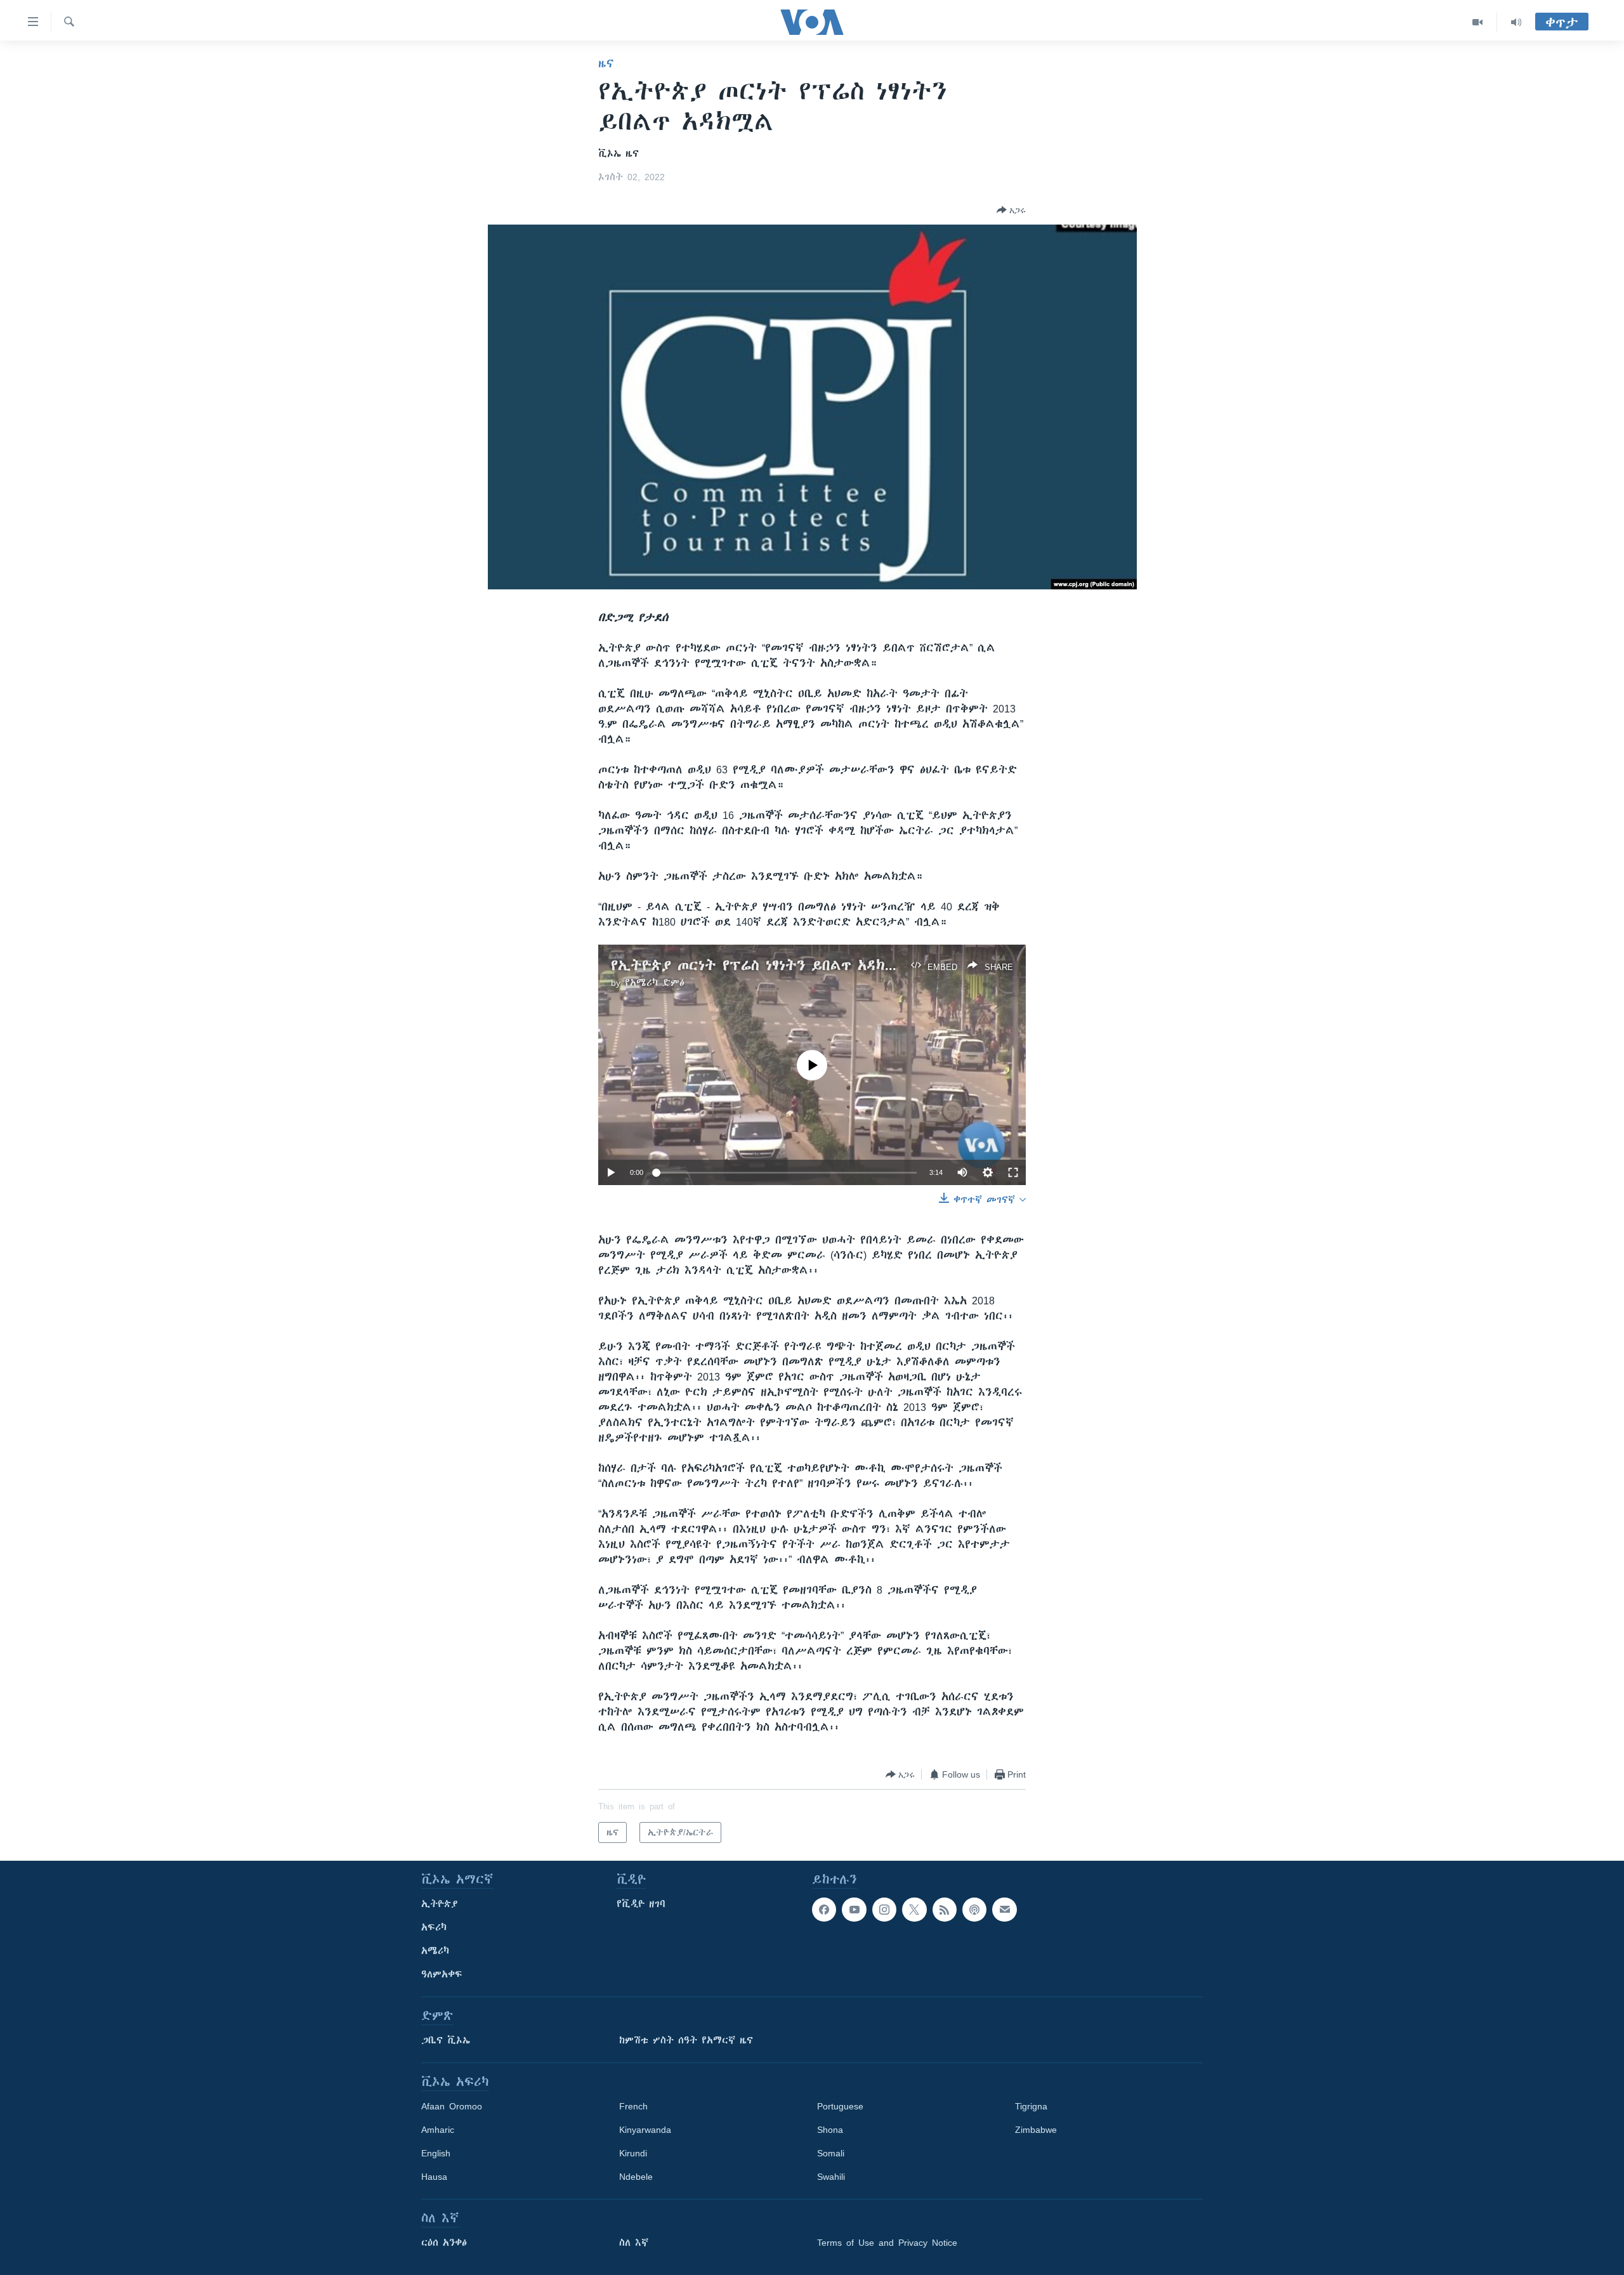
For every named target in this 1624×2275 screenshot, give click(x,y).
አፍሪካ (434, 1927)
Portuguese (840, 2106)
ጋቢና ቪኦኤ (446, 2040)
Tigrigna (1031, 2106)
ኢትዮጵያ (440, 1904)
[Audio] (1516, 22)
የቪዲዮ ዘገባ (641, 1904)
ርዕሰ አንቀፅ (444, 2243)
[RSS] (945, 1910)
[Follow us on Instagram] (884, 1910)
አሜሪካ (435, 1951)
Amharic (438, 2130)
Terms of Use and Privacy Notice (887, 2243)
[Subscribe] (1004, 1910)
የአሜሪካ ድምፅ (655, 983)
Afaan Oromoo (452, 2106)
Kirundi (633, 2153)
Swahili (831, 2177)
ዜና (606, 63)
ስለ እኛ (634, 2243)
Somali (831, 2153)
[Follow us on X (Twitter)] (914, 1910)
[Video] (1478, 22)
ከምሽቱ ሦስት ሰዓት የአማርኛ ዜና (686, 2040)
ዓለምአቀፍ (442, 1974)
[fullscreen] (1013, 1172)
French (633, 2106)
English (436, 2153)
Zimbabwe (1036, 2130)
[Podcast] (974, 1910)
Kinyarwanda (645, 2130)
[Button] (1011, 210)
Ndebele (636, 2177)
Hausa (434, 2177)
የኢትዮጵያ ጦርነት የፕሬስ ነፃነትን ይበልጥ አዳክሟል (760, 965)
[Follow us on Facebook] (824, 1910)
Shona (830, 2130)
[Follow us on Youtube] (854, 1910)
